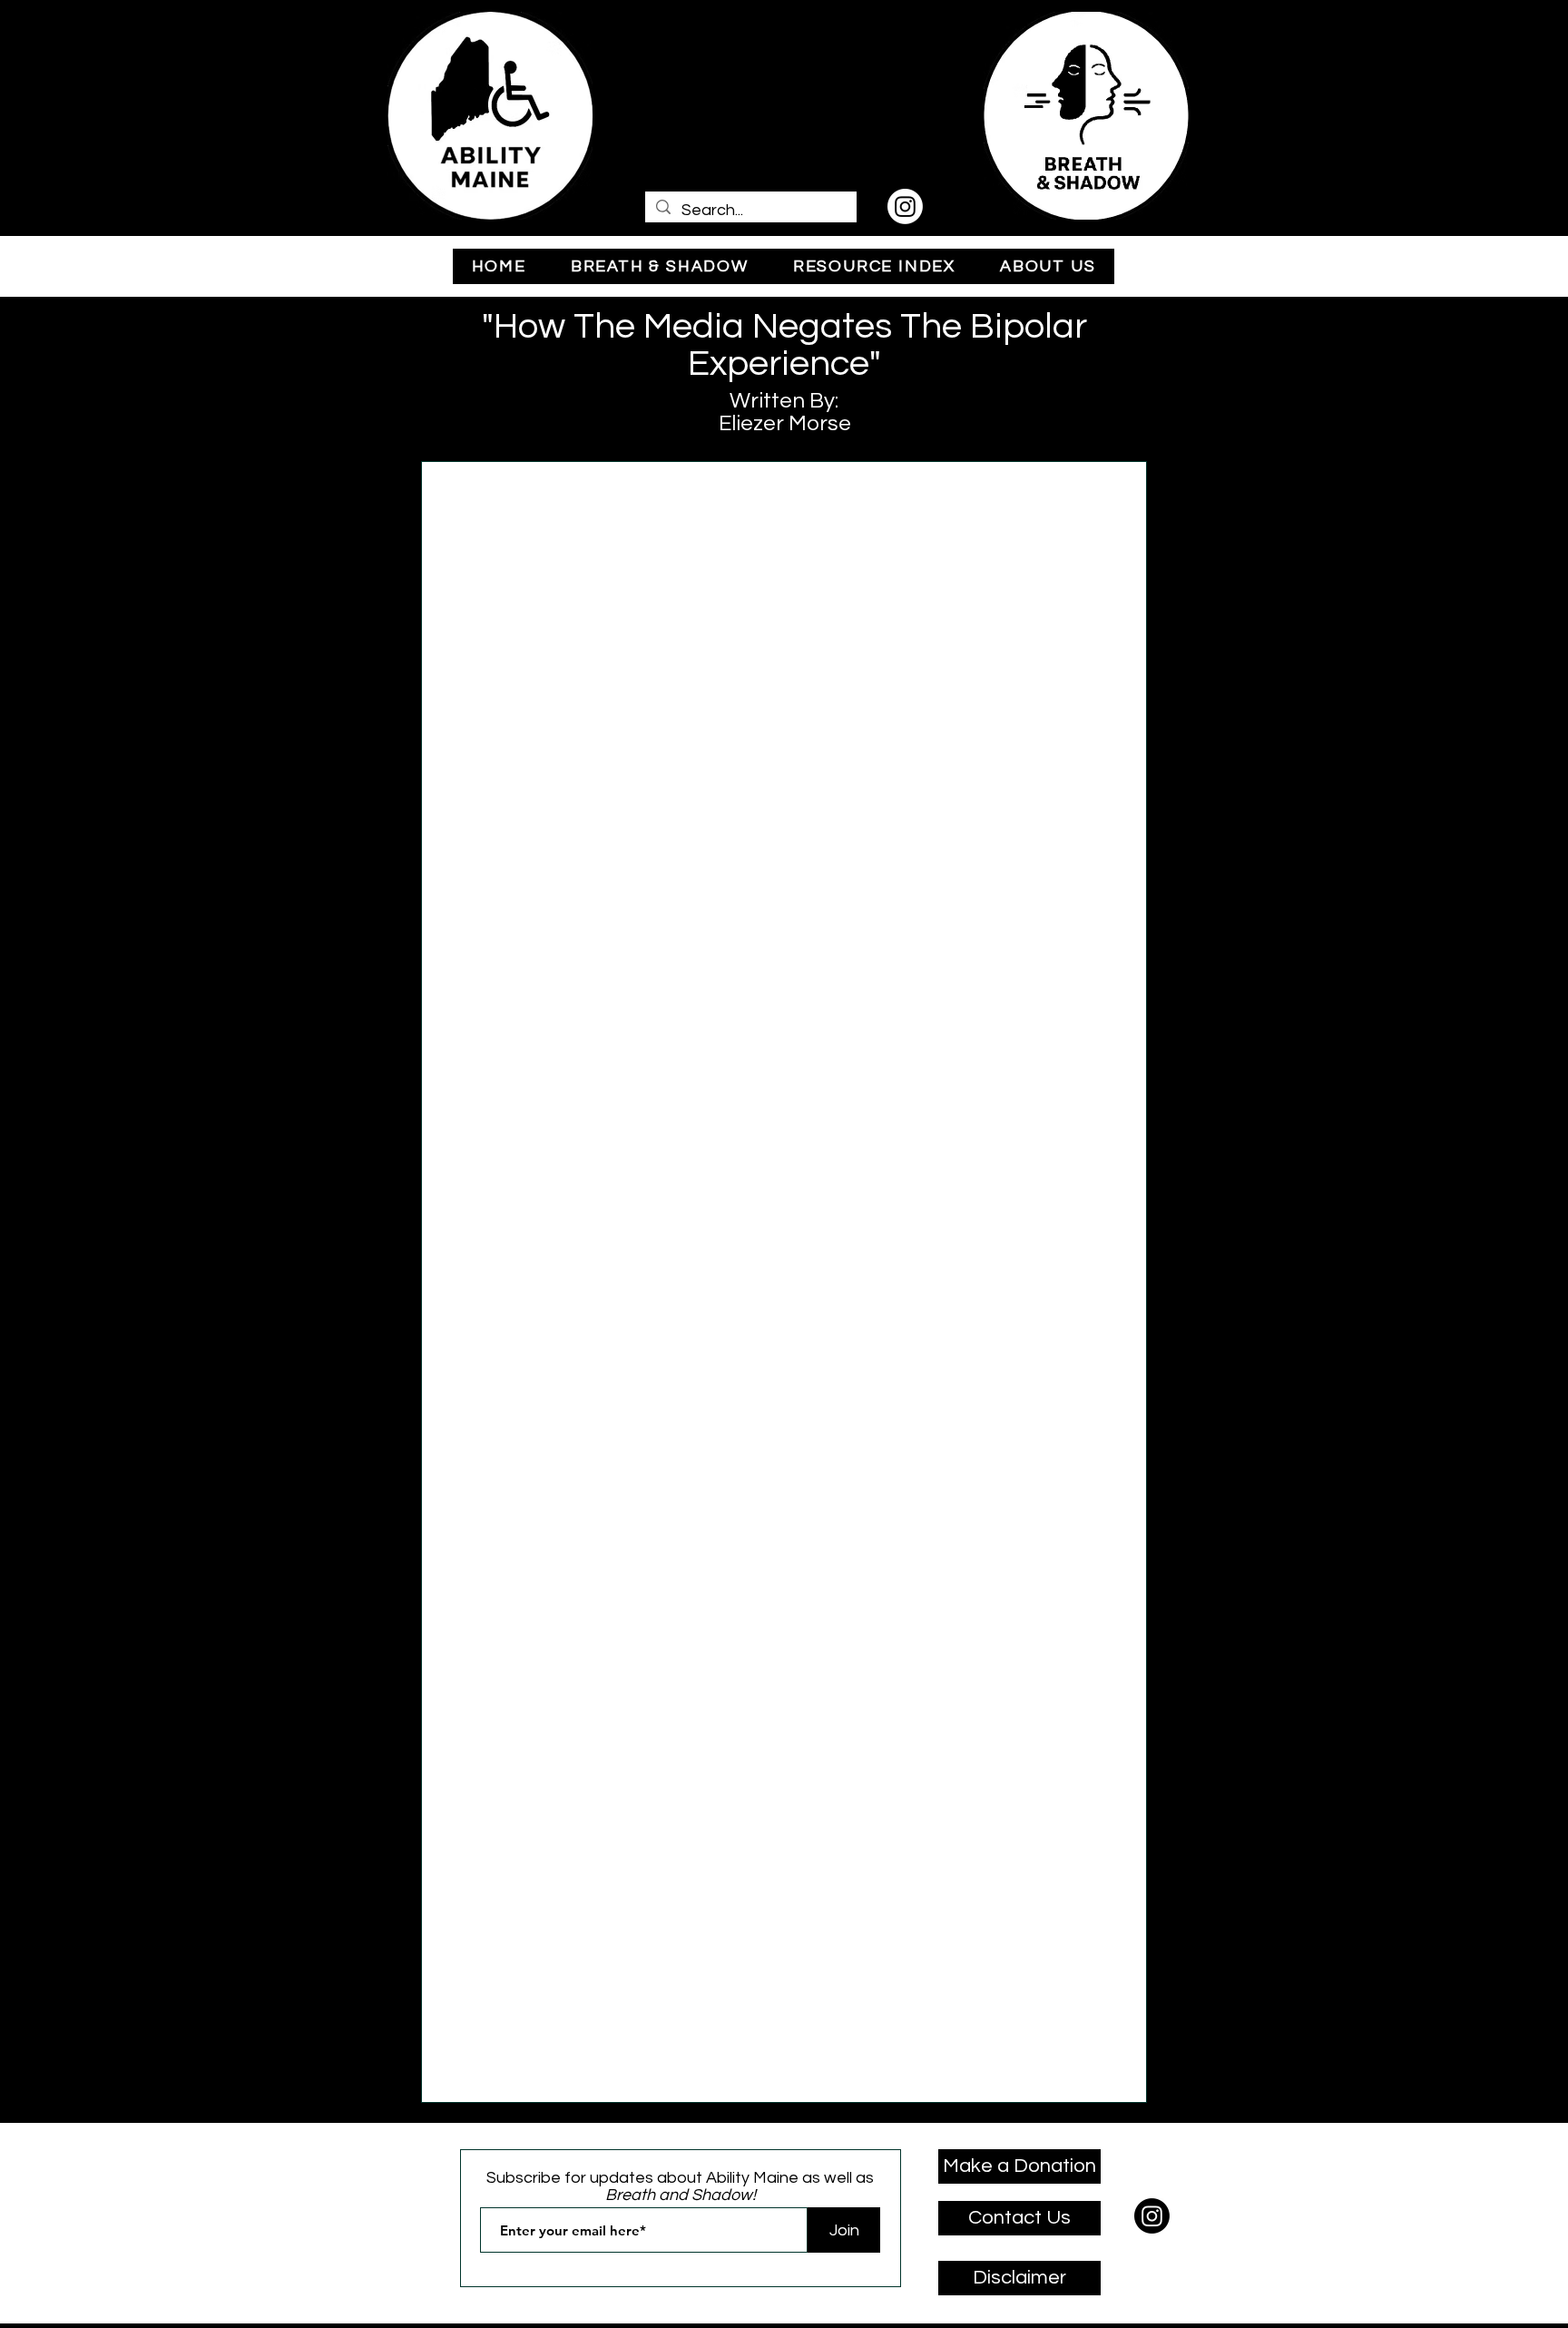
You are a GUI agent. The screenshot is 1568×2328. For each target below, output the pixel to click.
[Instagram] (905, 206)
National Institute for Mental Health (820, 843)
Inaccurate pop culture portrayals (545, 1581)
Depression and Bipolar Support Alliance (697, 2008)
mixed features (869, 1179)
